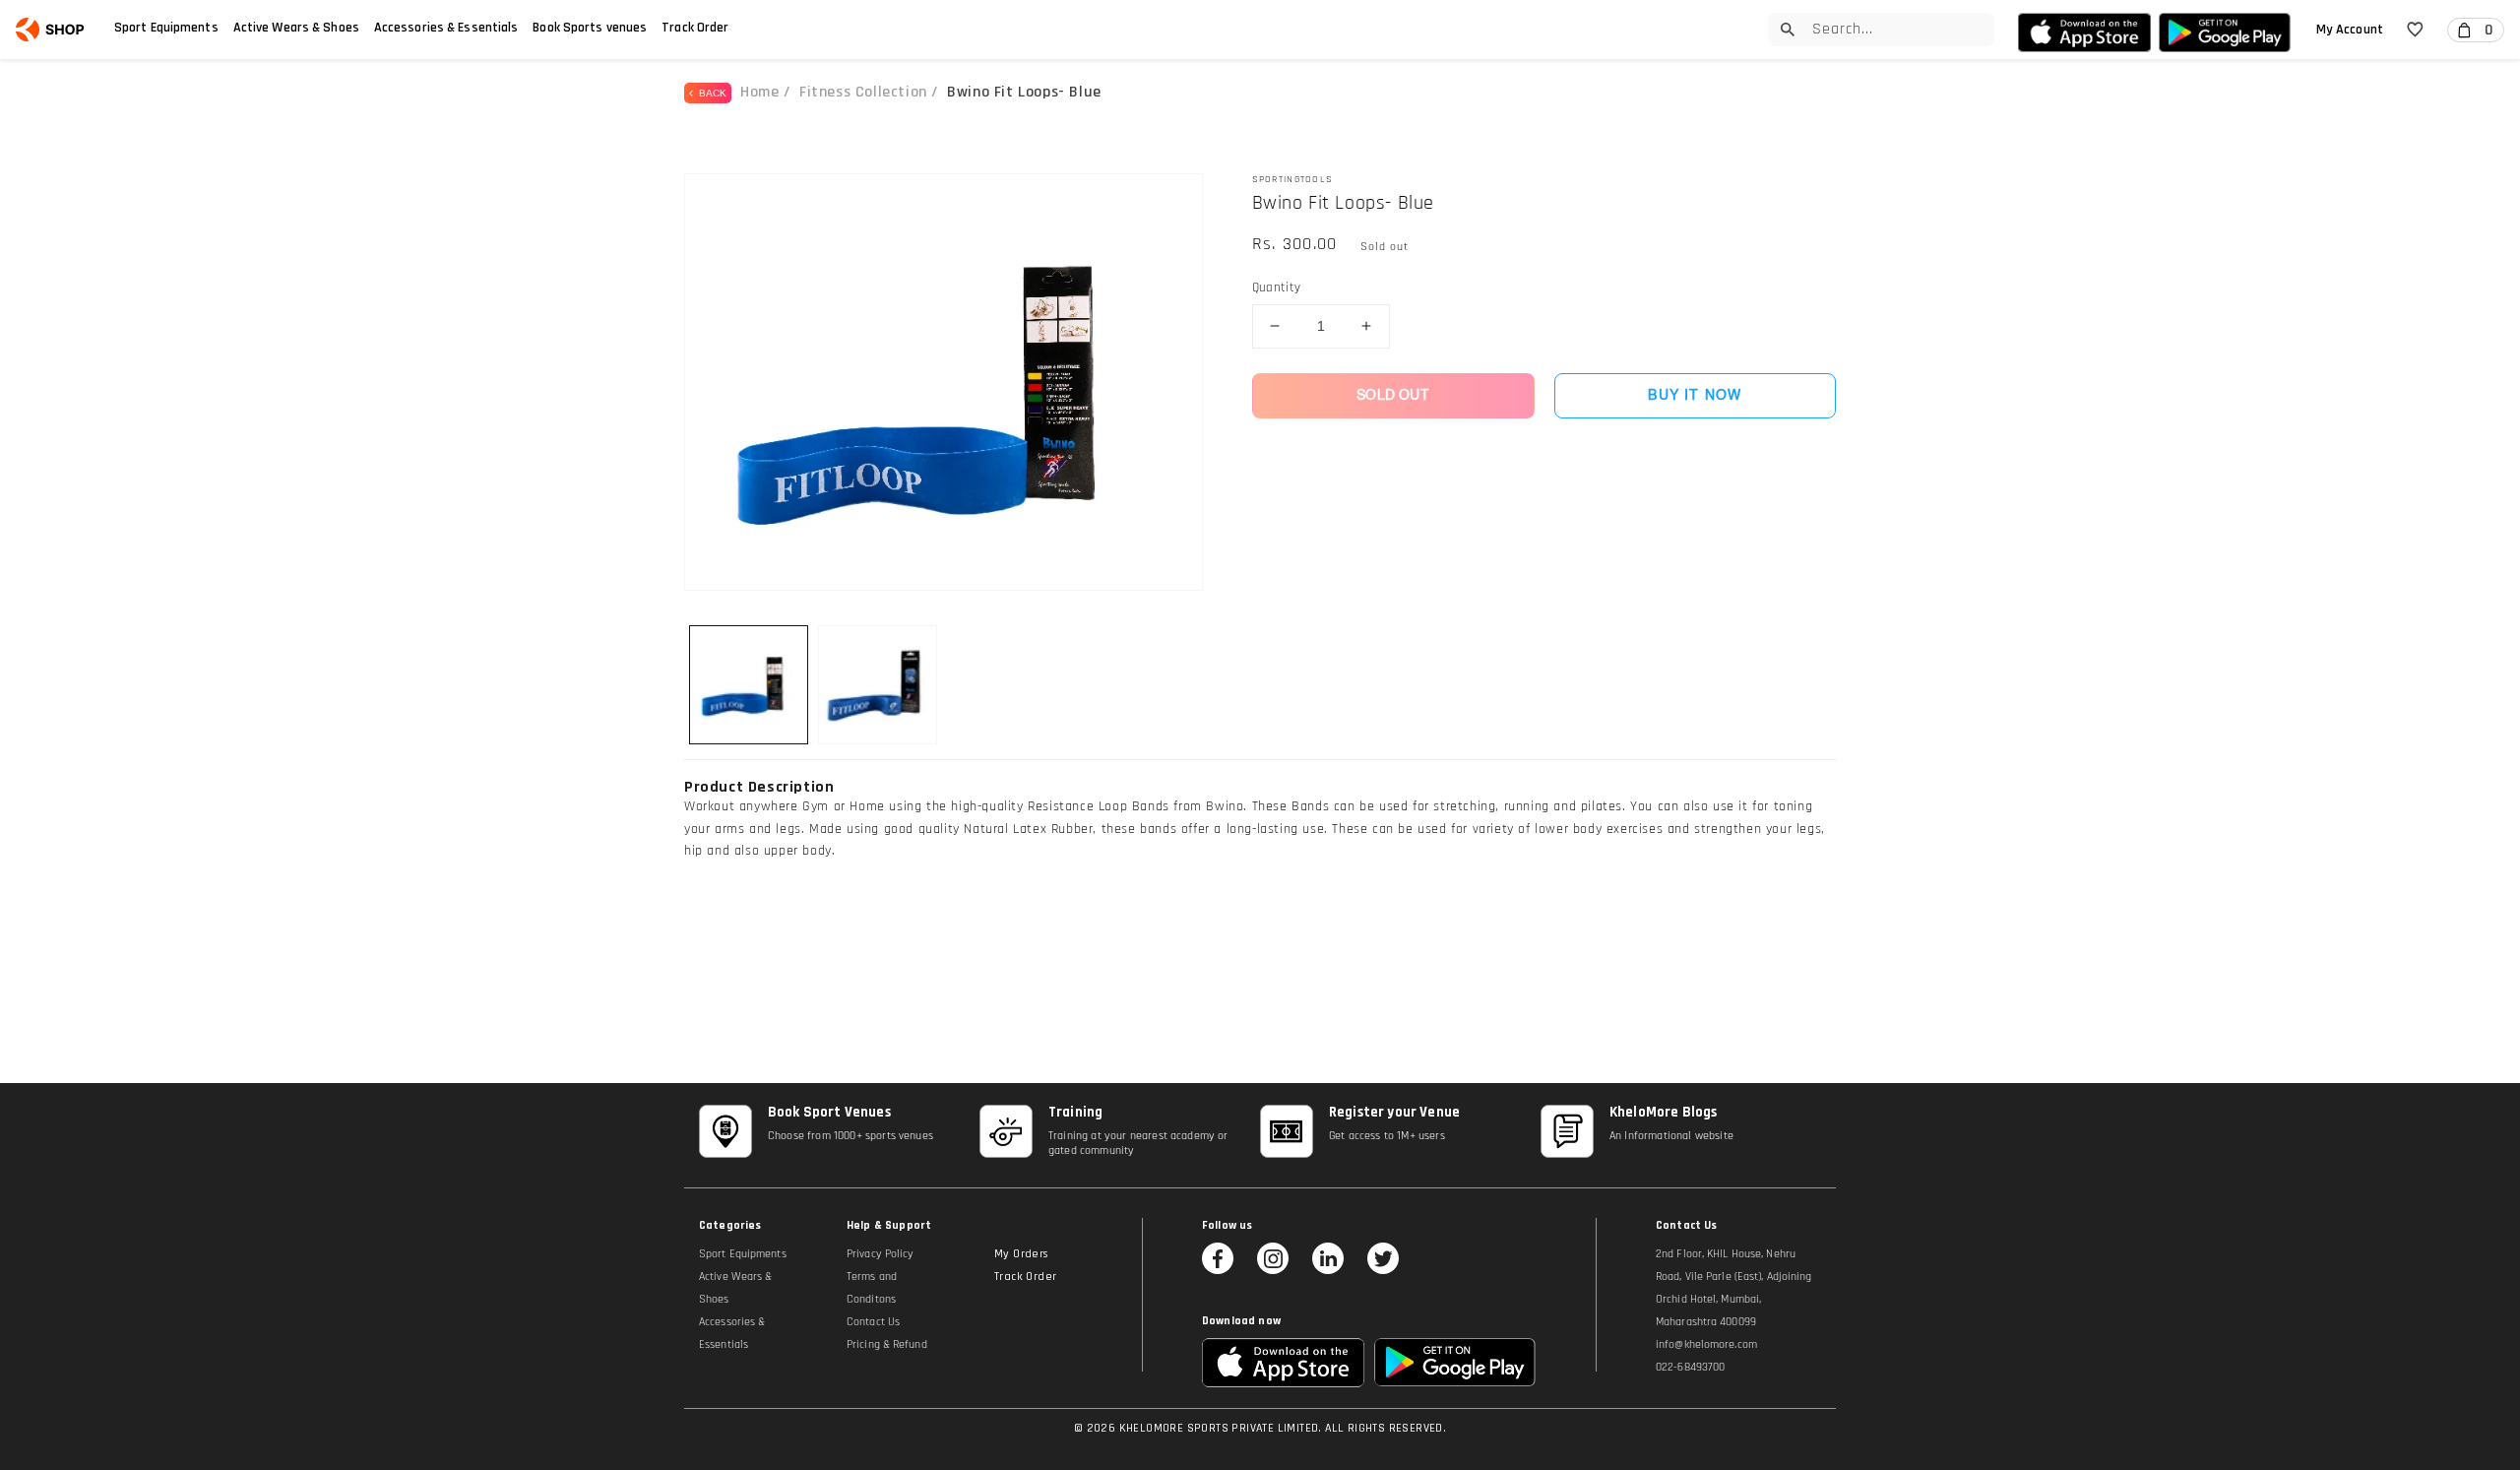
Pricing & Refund (887, 1344)
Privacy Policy (880, 1254)
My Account (2350, 30)
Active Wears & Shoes (296, 28)
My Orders (1022, 1254)
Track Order (695, 28)
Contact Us (873, 1322)
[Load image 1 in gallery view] (749, 685)
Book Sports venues (590, 28)
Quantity (1277, 288)
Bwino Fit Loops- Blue (1024, 92)
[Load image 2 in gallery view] (878, 685)
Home (759, 92)
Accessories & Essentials (446, 28)
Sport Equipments (166, 28)
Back (710, 93)
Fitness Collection (863, 92)
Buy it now (1695, 396)
